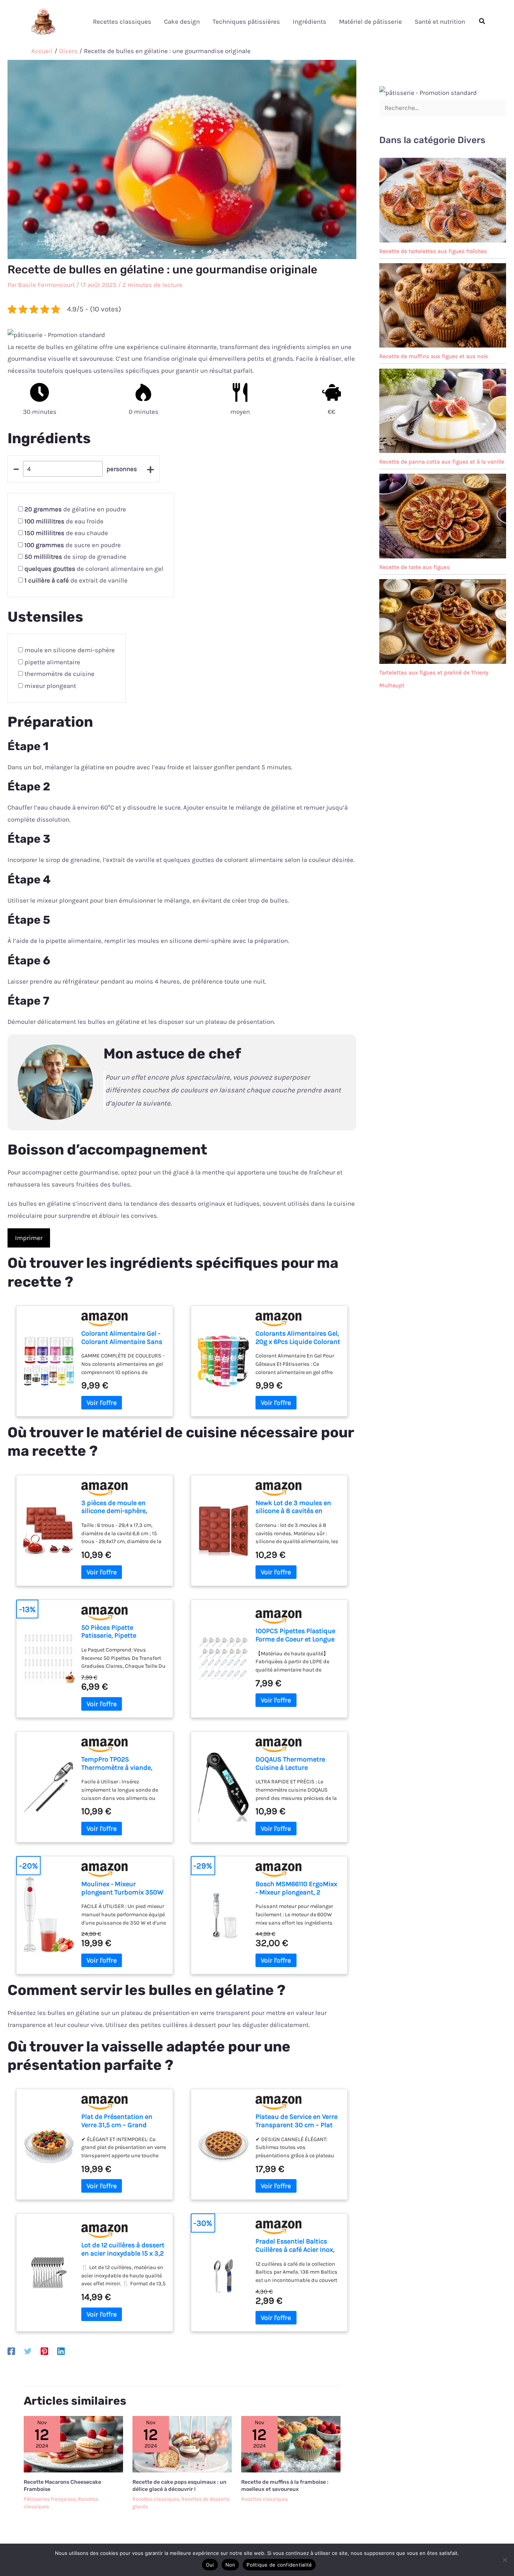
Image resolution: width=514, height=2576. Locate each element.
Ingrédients (309, 21)
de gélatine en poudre (75, 509)
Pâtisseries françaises (50, 2499)
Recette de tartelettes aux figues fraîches (433, 251)
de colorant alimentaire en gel (94, 569)
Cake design (182, 21)
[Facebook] (11, 2351)
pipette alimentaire (52, 662)
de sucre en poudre (73, 545)
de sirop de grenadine (75, 557)
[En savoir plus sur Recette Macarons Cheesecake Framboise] (73, 2443)
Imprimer (29, 1238)
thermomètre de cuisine (59, 674)
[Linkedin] (61, 2351)
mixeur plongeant (50, 686)
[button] (482, 21)
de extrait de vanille (76, 580)
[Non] (505, 2560)
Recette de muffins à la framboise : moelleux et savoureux (285, 2485)
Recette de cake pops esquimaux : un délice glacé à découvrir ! (179, 2485)
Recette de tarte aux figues (414, 567)
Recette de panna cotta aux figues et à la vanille (442, 462)
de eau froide (64, 521)
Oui (210, 2565)
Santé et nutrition (440, 21)
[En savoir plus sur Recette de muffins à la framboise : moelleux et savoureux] (291, 2443)
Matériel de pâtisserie (370, 21)
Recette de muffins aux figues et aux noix (434, 356)
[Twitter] (28, 2351)
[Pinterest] (44, 2351)
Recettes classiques (122, 21)
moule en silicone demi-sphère (70, 650)
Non (230, 2565)
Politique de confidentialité (279, 2565)
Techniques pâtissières (246, 21)
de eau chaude (66, 533)
